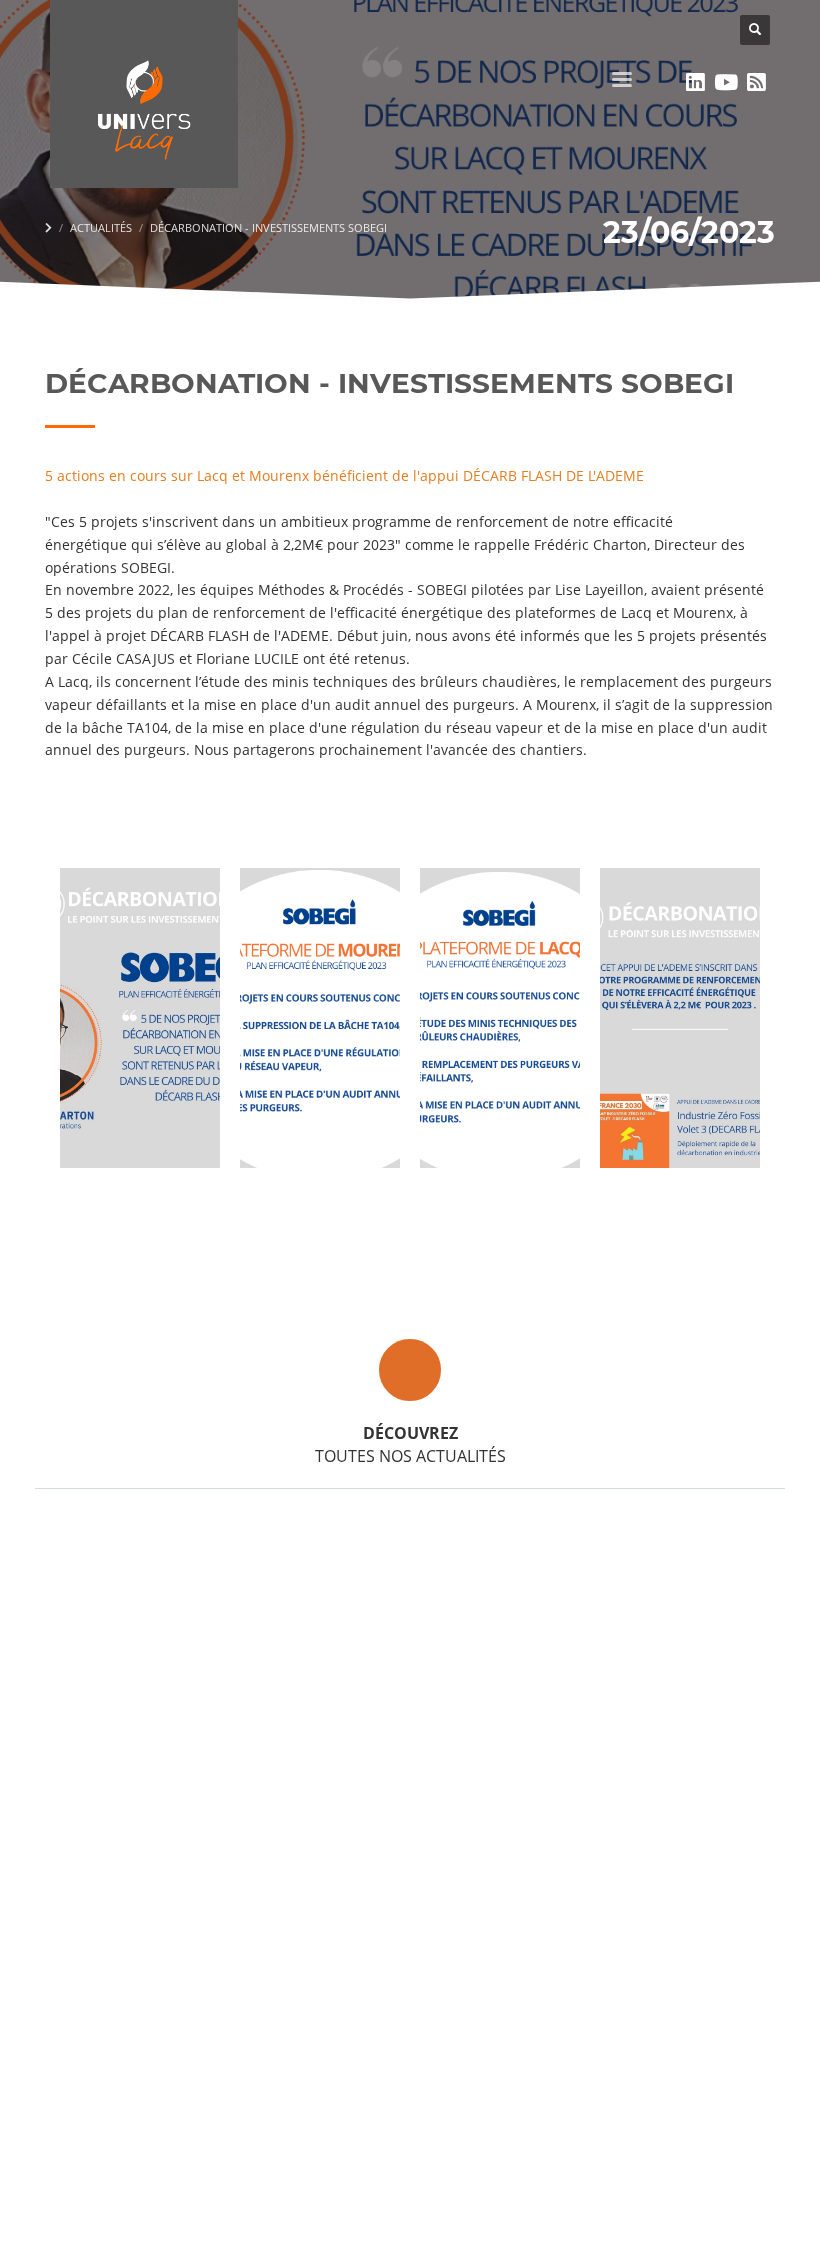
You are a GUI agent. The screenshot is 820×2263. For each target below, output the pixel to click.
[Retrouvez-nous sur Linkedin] (695, 82)
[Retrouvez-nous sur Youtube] (726, 82)
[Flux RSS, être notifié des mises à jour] (756, 82)
